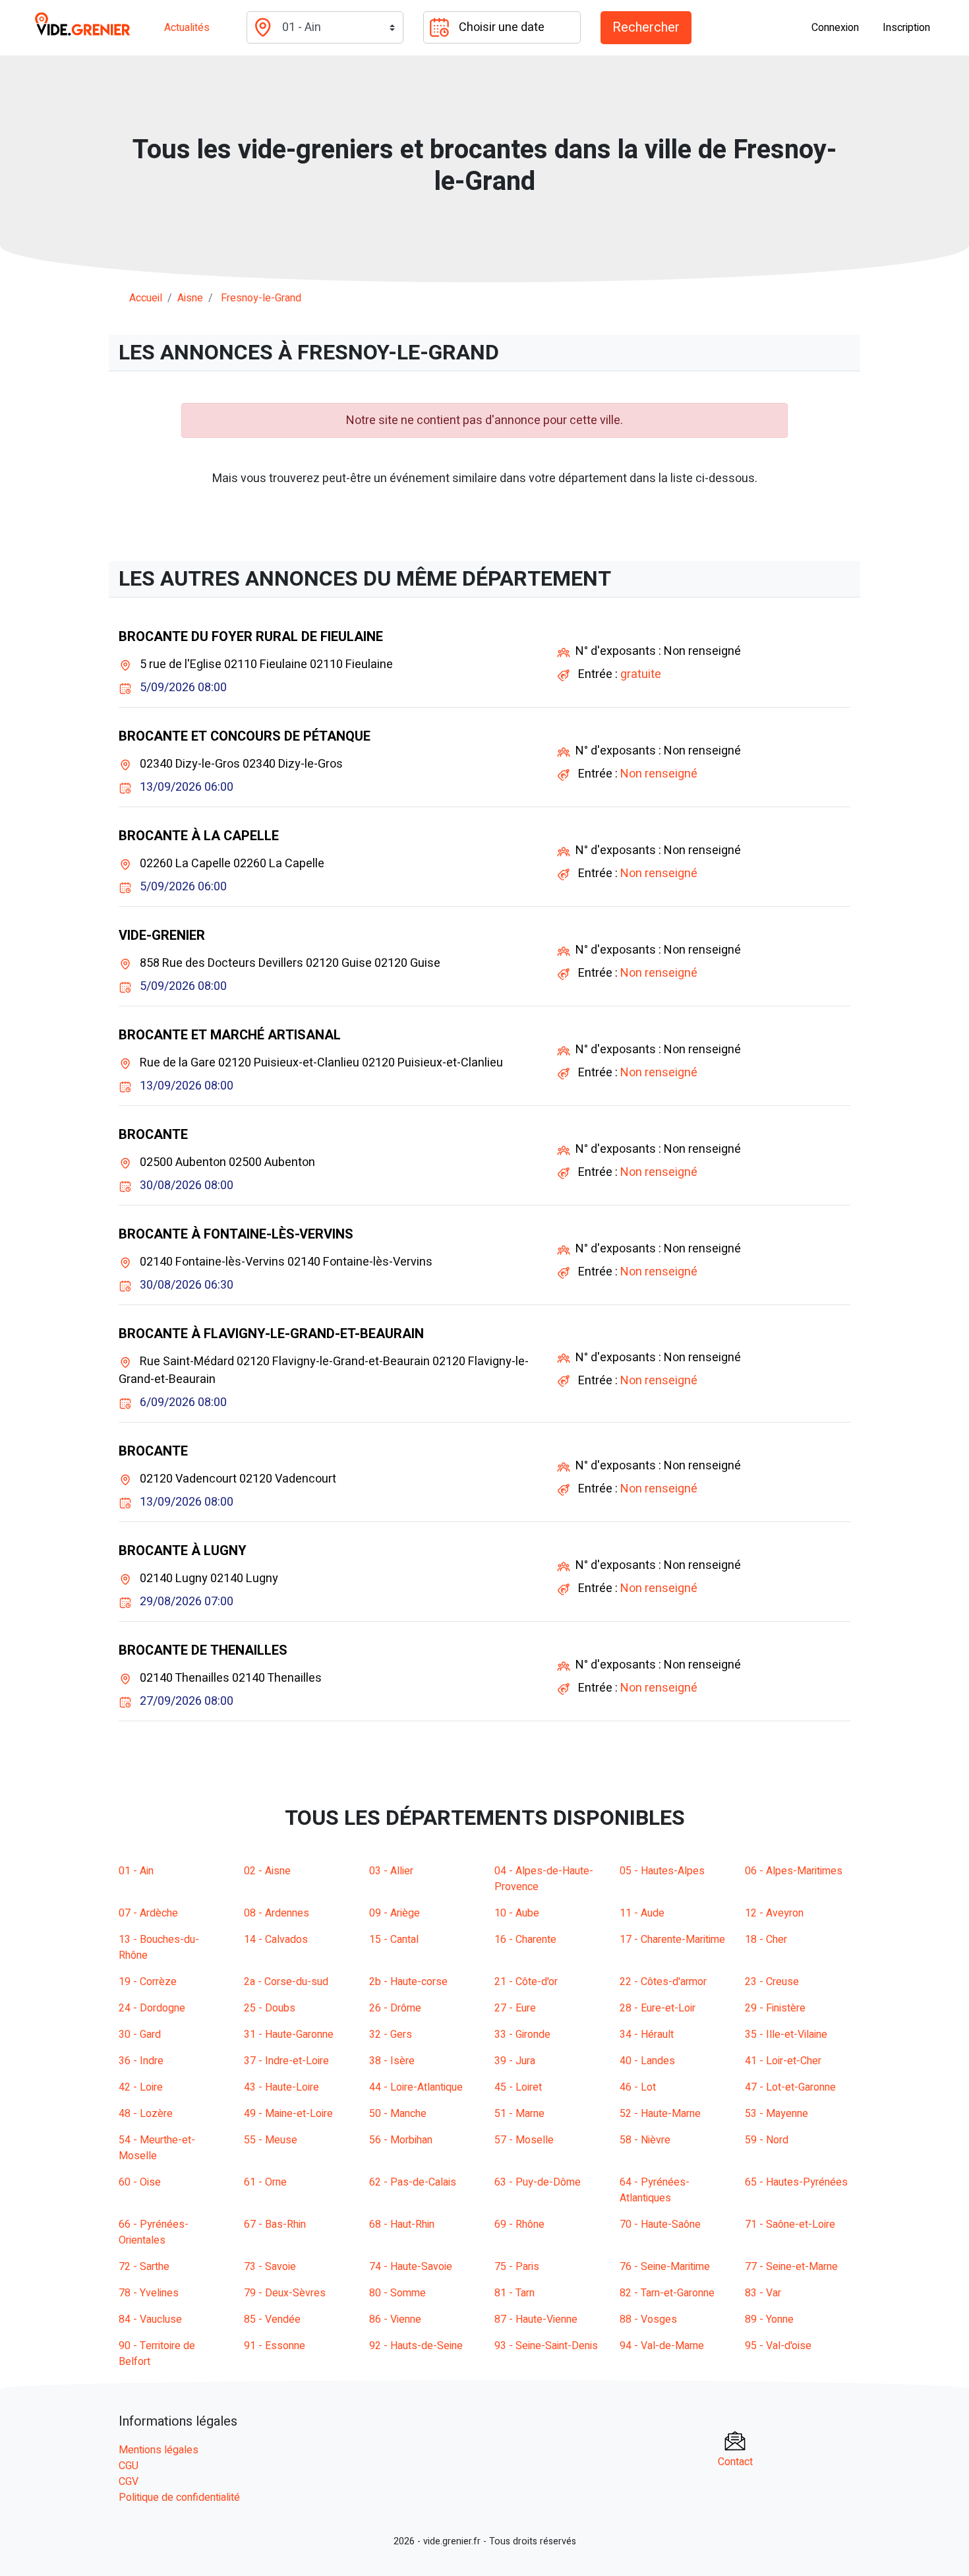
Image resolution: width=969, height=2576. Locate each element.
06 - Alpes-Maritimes (794, 1871)
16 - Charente (525, 1940)
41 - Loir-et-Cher (783, 2061)
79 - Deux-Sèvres (285, 2293)
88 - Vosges (648, 2319)
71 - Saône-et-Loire (790, 2224)
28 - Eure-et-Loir (658, 2008)
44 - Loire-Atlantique (416, 2087)
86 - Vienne (395, 2319)
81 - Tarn (514, 2293)
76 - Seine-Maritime (665, 2267)
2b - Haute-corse (408, 1982)
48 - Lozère (146, 2114)
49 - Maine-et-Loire (288, 2114)
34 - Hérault (647, 2035)
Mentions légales (159, 2450)
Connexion (835, 28)
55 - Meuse (271, 2140)
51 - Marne (519, 2114)
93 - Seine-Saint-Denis (546, 2346)
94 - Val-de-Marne (662, 2346)
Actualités (187, 28)
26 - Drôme (395, 2008)
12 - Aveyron (774, 1913)
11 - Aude (642, 1913)
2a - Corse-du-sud (286, 1982)
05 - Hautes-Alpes (662, 1871)
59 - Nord (767, 2140)
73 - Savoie (270, 2267)
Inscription (906, 28)
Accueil (146, 298)
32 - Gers (391, 2035)
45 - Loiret (518, 2087)
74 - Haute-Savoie (411, 2267)
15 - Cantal (394, 1940)
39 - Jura (515, 2061)
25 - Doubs (270, 2008)
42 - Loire (141, 2087)
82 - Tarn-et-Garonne (667, 2293)
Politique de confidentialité (179, 2498)
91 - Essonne (275, 2346)
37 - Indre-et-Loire (286, 2061)
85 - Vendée (272, 2319)
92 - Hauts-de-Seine (416, 2346)
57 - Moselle (524, 2140)
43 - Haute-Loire (281, 2087)
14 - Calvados (276, 1940)
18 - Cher (766, 1940)
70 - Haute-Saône (660, 2224)
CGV (129, 2482)
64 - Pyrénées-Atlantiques (655, 2190)
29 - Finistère (775, 2008)
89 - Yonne (769, 2319)
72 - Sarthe (144, 2267)
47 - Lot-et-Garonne (790, 2087)
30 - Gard (140, 2035)
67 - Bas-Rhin (275, 2224)
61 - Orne (265, 2182)
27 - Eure (515, 2008)
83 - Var (763, 2293)
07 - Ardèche (148, 1913)
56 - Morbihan (401, 2140)
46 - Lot (638, 2087)
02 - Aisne (267, 1871)
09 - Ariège (395, 1913)
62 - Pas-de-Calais (413, 2182)
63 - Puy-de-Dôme (538, 2182)
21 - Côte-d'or (526, 1982)
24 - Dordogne (152, 2008)
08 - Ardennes (277, 1913)
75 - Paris (517, 2267)
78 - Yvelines (149, 2293)
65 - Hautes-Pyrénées (796, 2182)
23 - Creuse (772, 1982)
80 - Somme (397, 2293)
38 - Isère (392, 2061)
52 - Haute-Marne (660, 2114)
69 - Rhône (519, 2224)
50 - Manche (398, 2114)
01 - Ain (136, 1871)
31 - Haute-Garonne (289, 2035)
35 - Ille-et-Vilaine (786, 2035)
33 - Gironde (522, 2035)
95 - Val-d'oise (778, 2346)
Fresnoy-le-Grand (261, 298)
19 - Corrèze (148, 1982)
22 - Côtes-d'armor (663, 1982)
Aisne (190, 298)
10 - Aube (517, 1913)
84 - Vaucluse (150, 2319)
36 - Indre (141, 2061)
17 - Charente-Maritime (672, 1940)
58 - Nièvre (645, 2140)
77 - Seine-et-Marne (791, 2267)
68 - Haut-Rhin (402, 2224)
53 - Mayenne (777, 2114)
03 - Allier (391, 1871)
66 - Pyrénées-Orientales (154, 2232)
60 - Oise (140, 2182)
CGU (129, 2466)
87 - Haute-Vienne (536, 2319)
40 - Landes (647, 2061)
